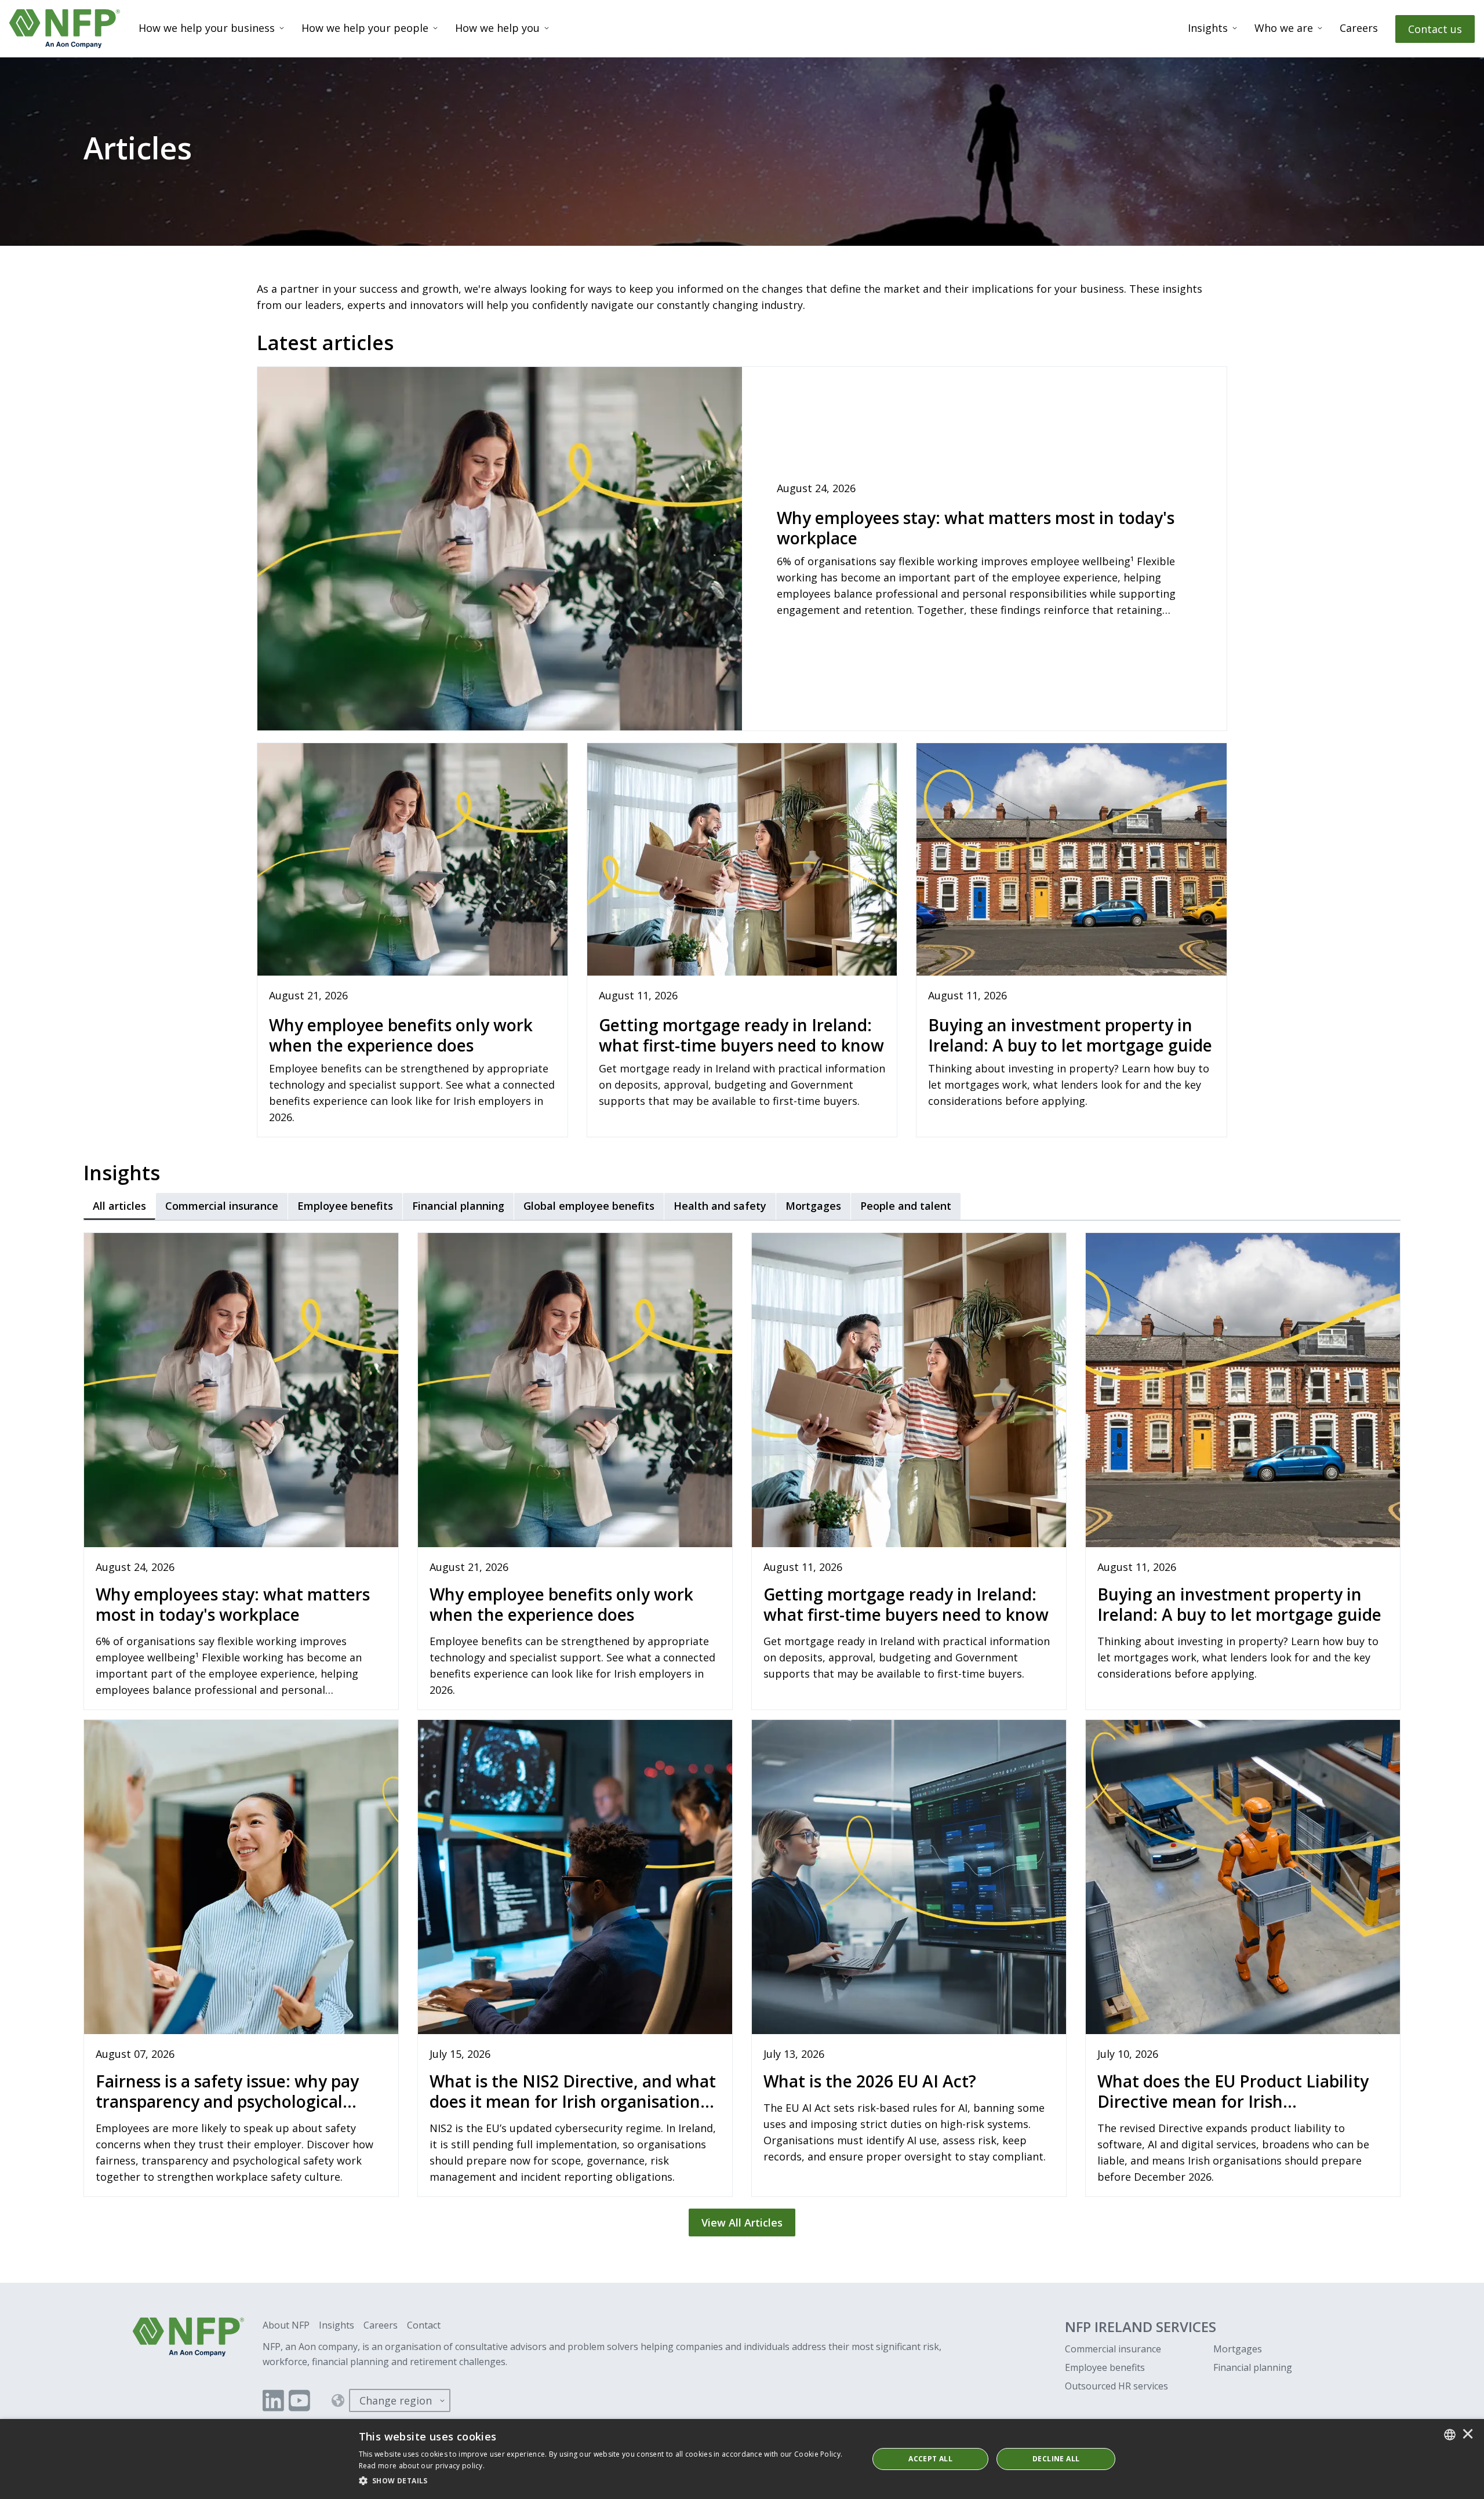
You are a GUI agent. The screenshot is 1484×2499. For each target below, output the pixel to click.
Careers (1359, 28)
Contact (424, 2325)
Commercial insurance (1113, 2349)
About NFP (286, 2325)
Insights (1208, 28)
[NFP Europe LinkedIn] (273, 2400)
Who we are (1284, 28)
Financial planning (1253, 2367)
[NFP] (65, 29)
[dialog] (742, 2459)
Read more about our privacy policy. (422, 2466)
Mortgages (1238, 2349)
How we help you (497, 28)
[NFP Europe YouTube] (299, 2400)
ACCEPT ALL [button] (930, 2459)
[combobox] (1450, 2435)
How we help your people (365, 28)
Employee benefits (1105, 2367)
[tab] (119, 1206)
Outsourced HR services (1116, 2386)
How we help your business (207, 28)
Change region (396, 2400)
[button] (606, 2481)
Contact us (1435, 29)
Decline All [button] (1056, 2459)
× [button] (1468, 2435)
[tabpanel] (742, 1730)
